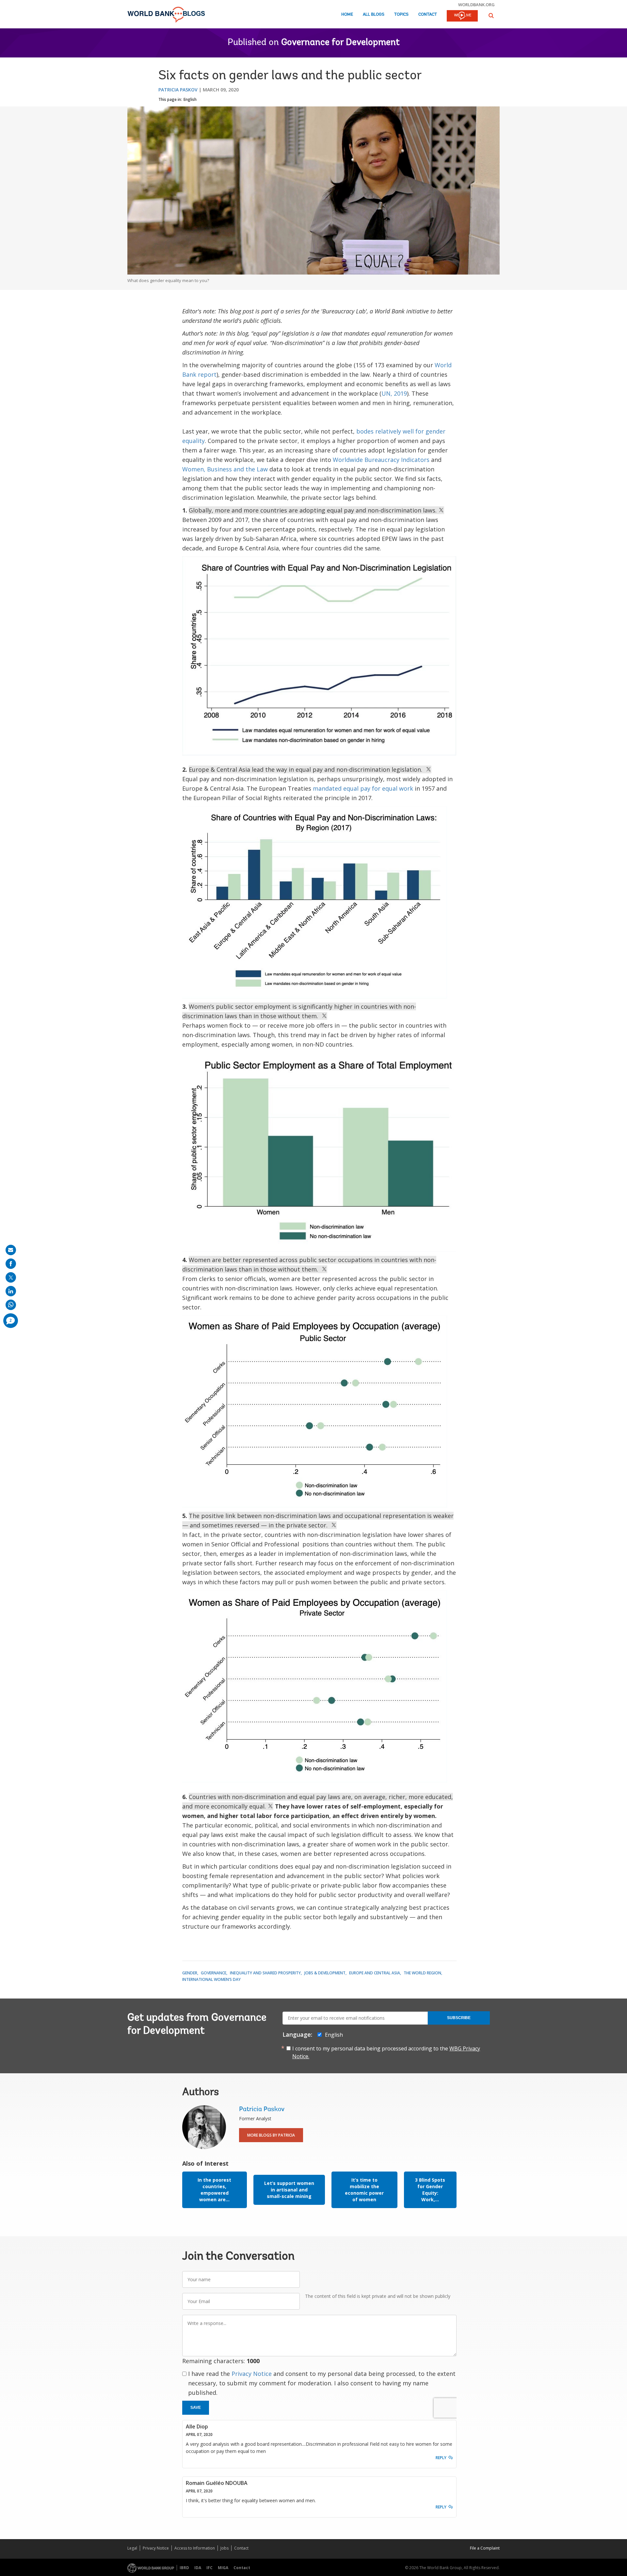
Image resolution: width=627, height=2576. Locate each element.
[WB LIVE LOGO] (462, 16)
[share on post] (11, 1277)
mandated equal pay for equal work (363, 788)
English (190, 99)
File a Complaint (485, 2548)
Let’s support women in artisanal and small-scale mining (289, 2190)
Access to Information (195, 2548)
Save (196, 2408)
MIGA (223, 2568)
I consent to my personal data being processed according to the (386, 2052)
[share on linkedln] (11, 1291)
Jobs (225, 2548)
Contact (428, 15)
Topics (401, 15)
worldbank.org (476, 5)
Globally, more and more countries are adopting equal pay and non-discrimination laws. (313, 510)
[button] (491, 16)
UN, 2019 (394, 393)
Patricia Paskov (178, 90)
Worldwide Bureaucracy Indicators (381, 460)
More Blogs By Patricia (271, 2135)
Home (347, 15)
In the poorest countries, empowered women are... (214, 2190)
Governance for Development (340, 43)
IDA (198, 2568)
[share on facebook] (11, 1264)
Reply (441, 2458)
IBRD (184, 2568)
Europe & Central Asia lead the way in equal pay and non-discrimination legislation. (307, 769)
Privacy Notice (252, 2374)
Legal (132, 2548)
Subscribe (459, 2018)
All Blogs (374, 15)
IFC (209, 2568)
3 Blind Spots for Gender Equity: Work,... (430, 2190)
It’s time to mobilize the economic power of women (364, 2190)
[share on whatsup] (11, 1305)
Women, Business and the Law (225, 469)
